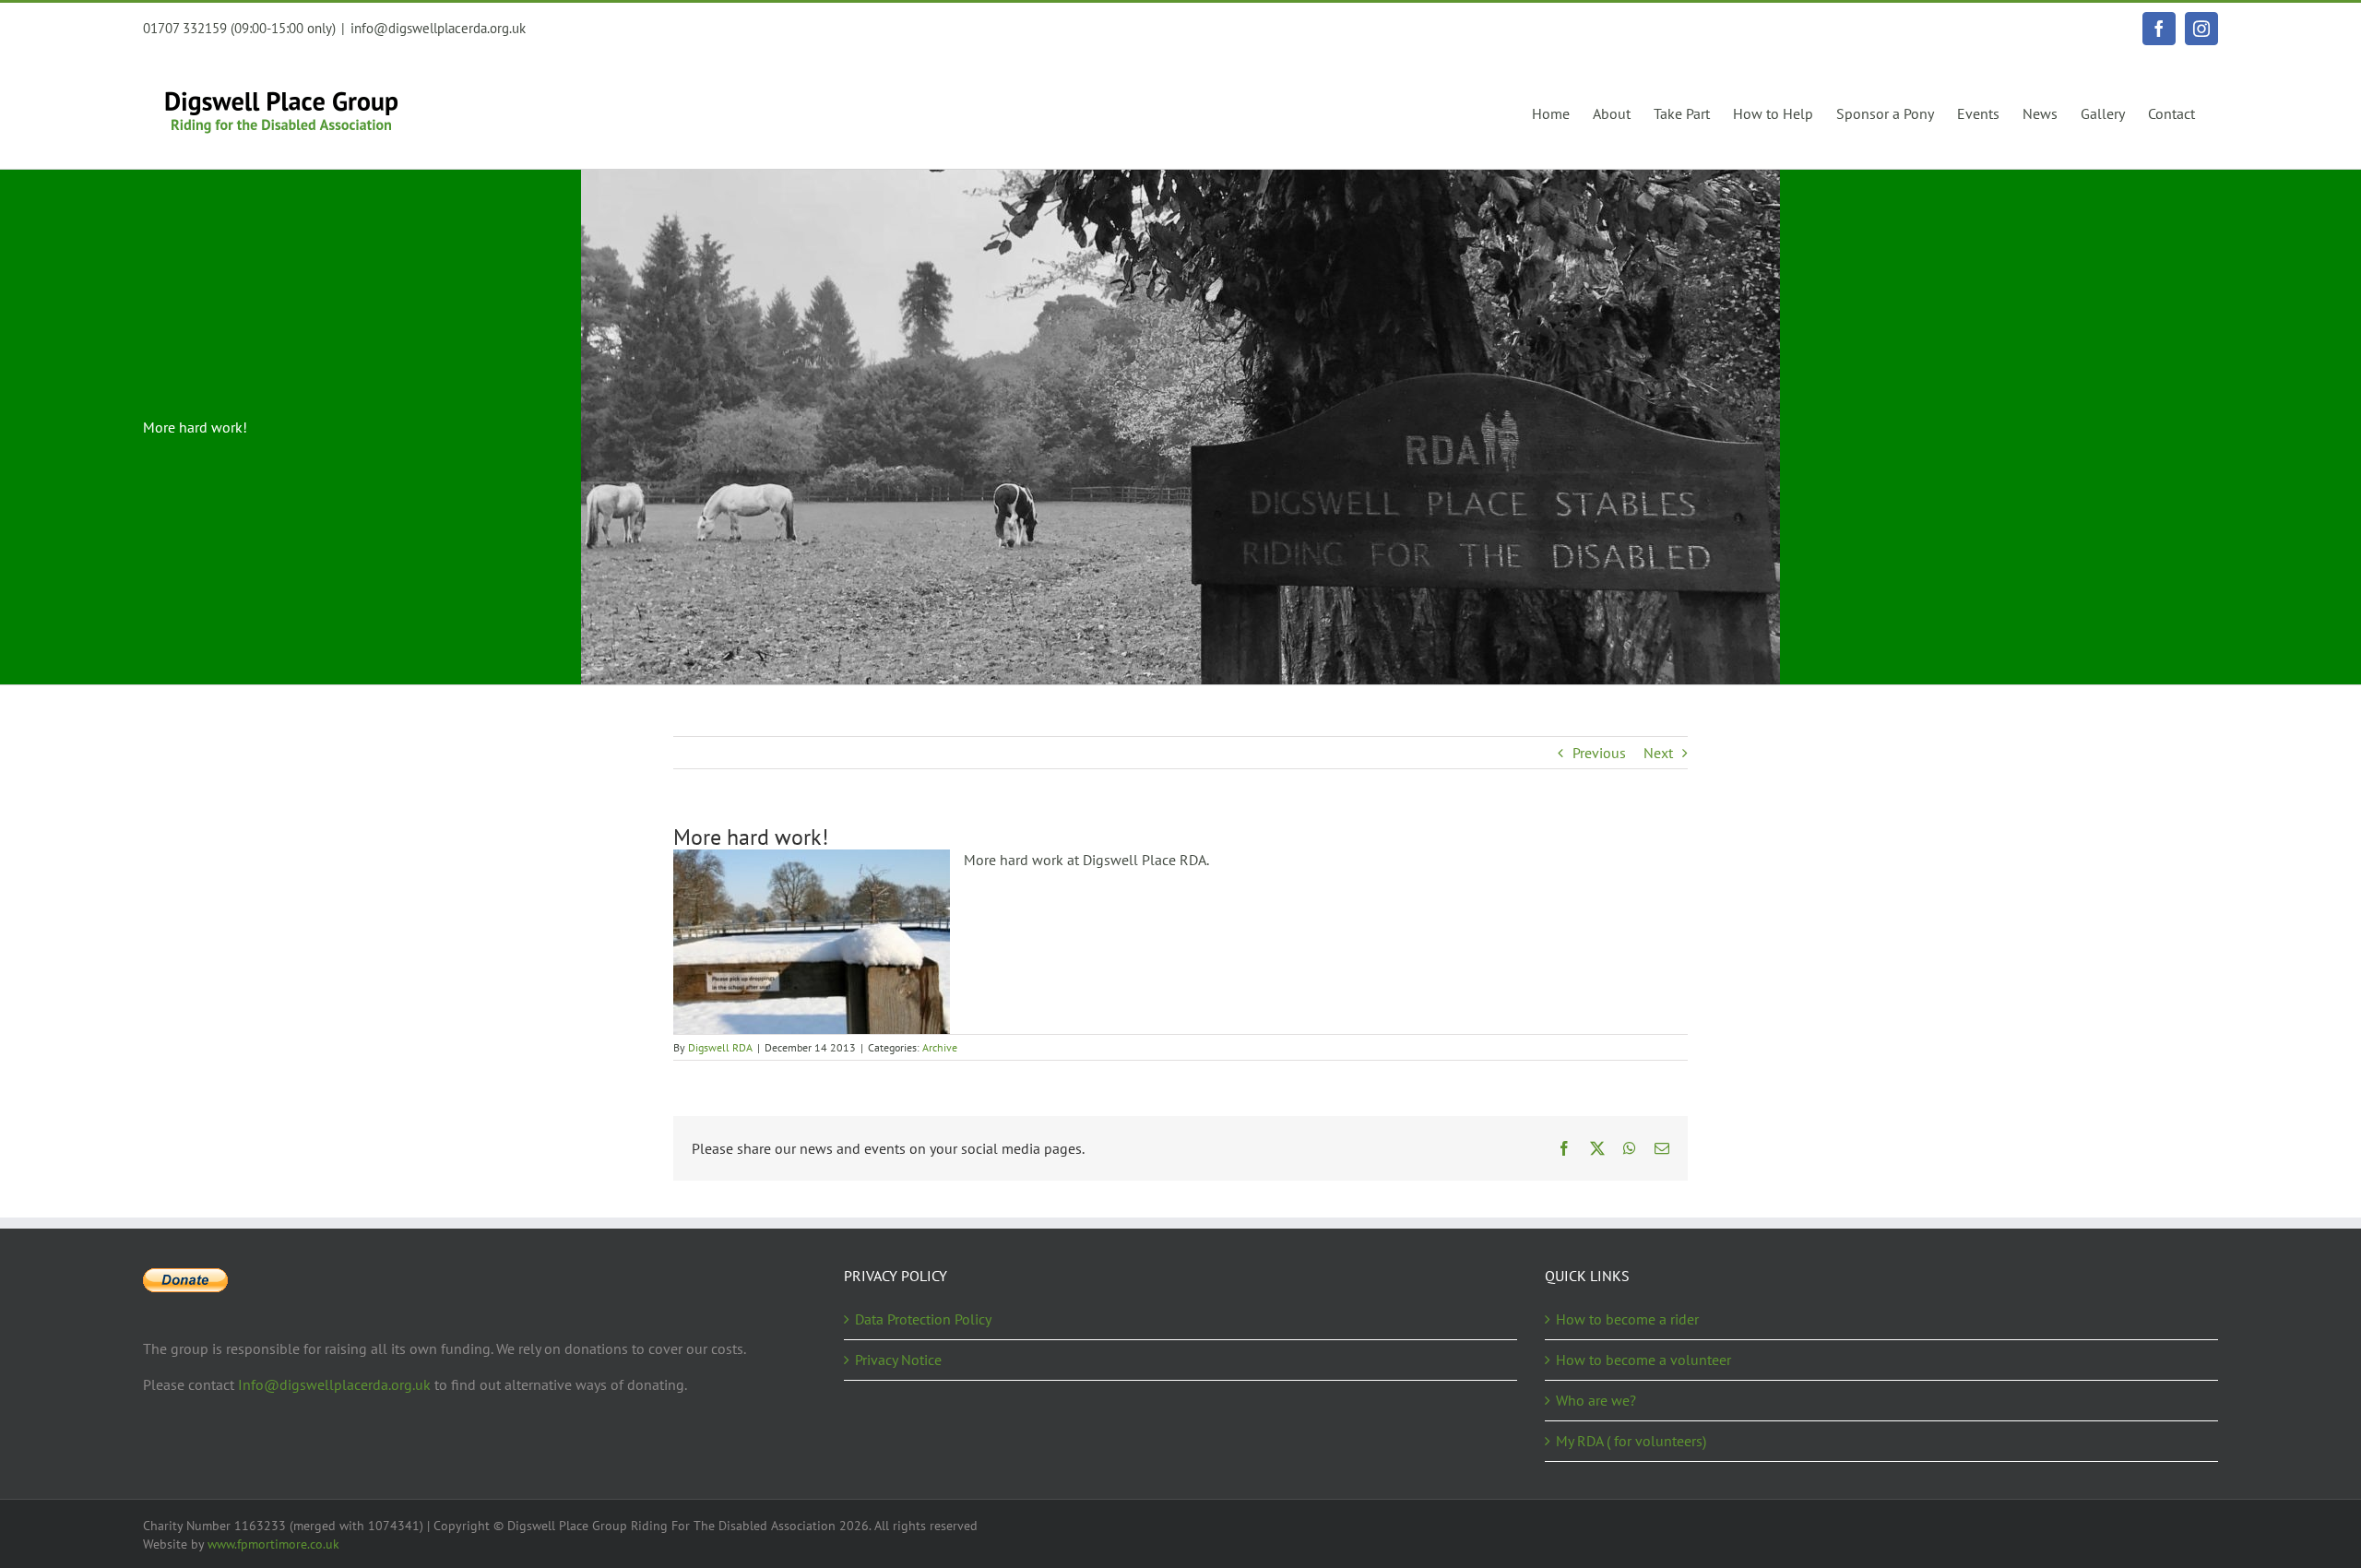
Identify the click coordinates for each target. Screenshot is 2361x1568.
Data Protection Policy (923, 1319)
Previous (1599, 753)
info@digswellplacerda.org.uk (438, 28)
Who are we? (1596, 1400)
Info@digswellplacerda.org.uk (334, 1384)
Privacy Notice (898, 1360)
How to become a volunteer (1643, 1360)
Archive (940, 1047)
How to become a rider (1627, 1319)
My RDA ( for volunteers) (1631, 1441)
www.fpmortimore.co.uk (273, 1544)
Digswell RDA (720, 1047)
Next (1658, 753)
